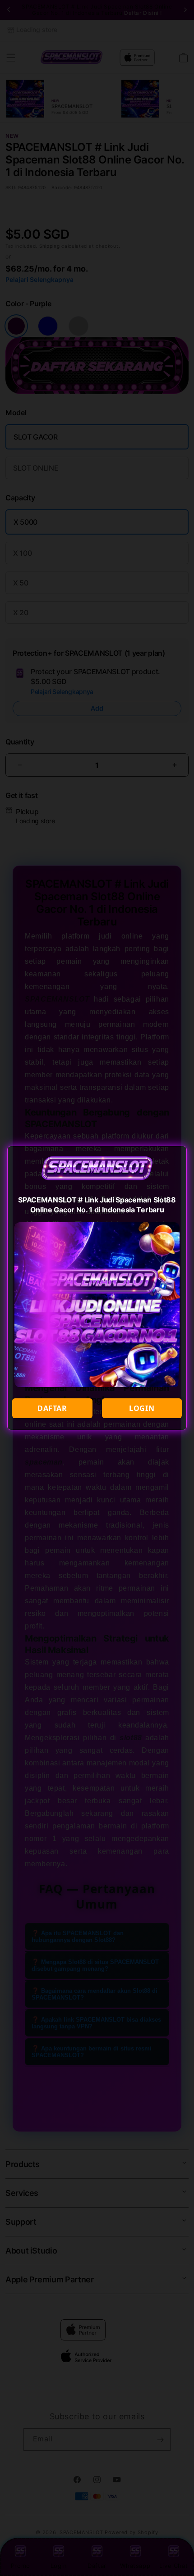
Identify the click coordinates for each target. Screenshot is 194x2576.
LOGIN (142, 1408)
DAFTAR (52, 1408)
